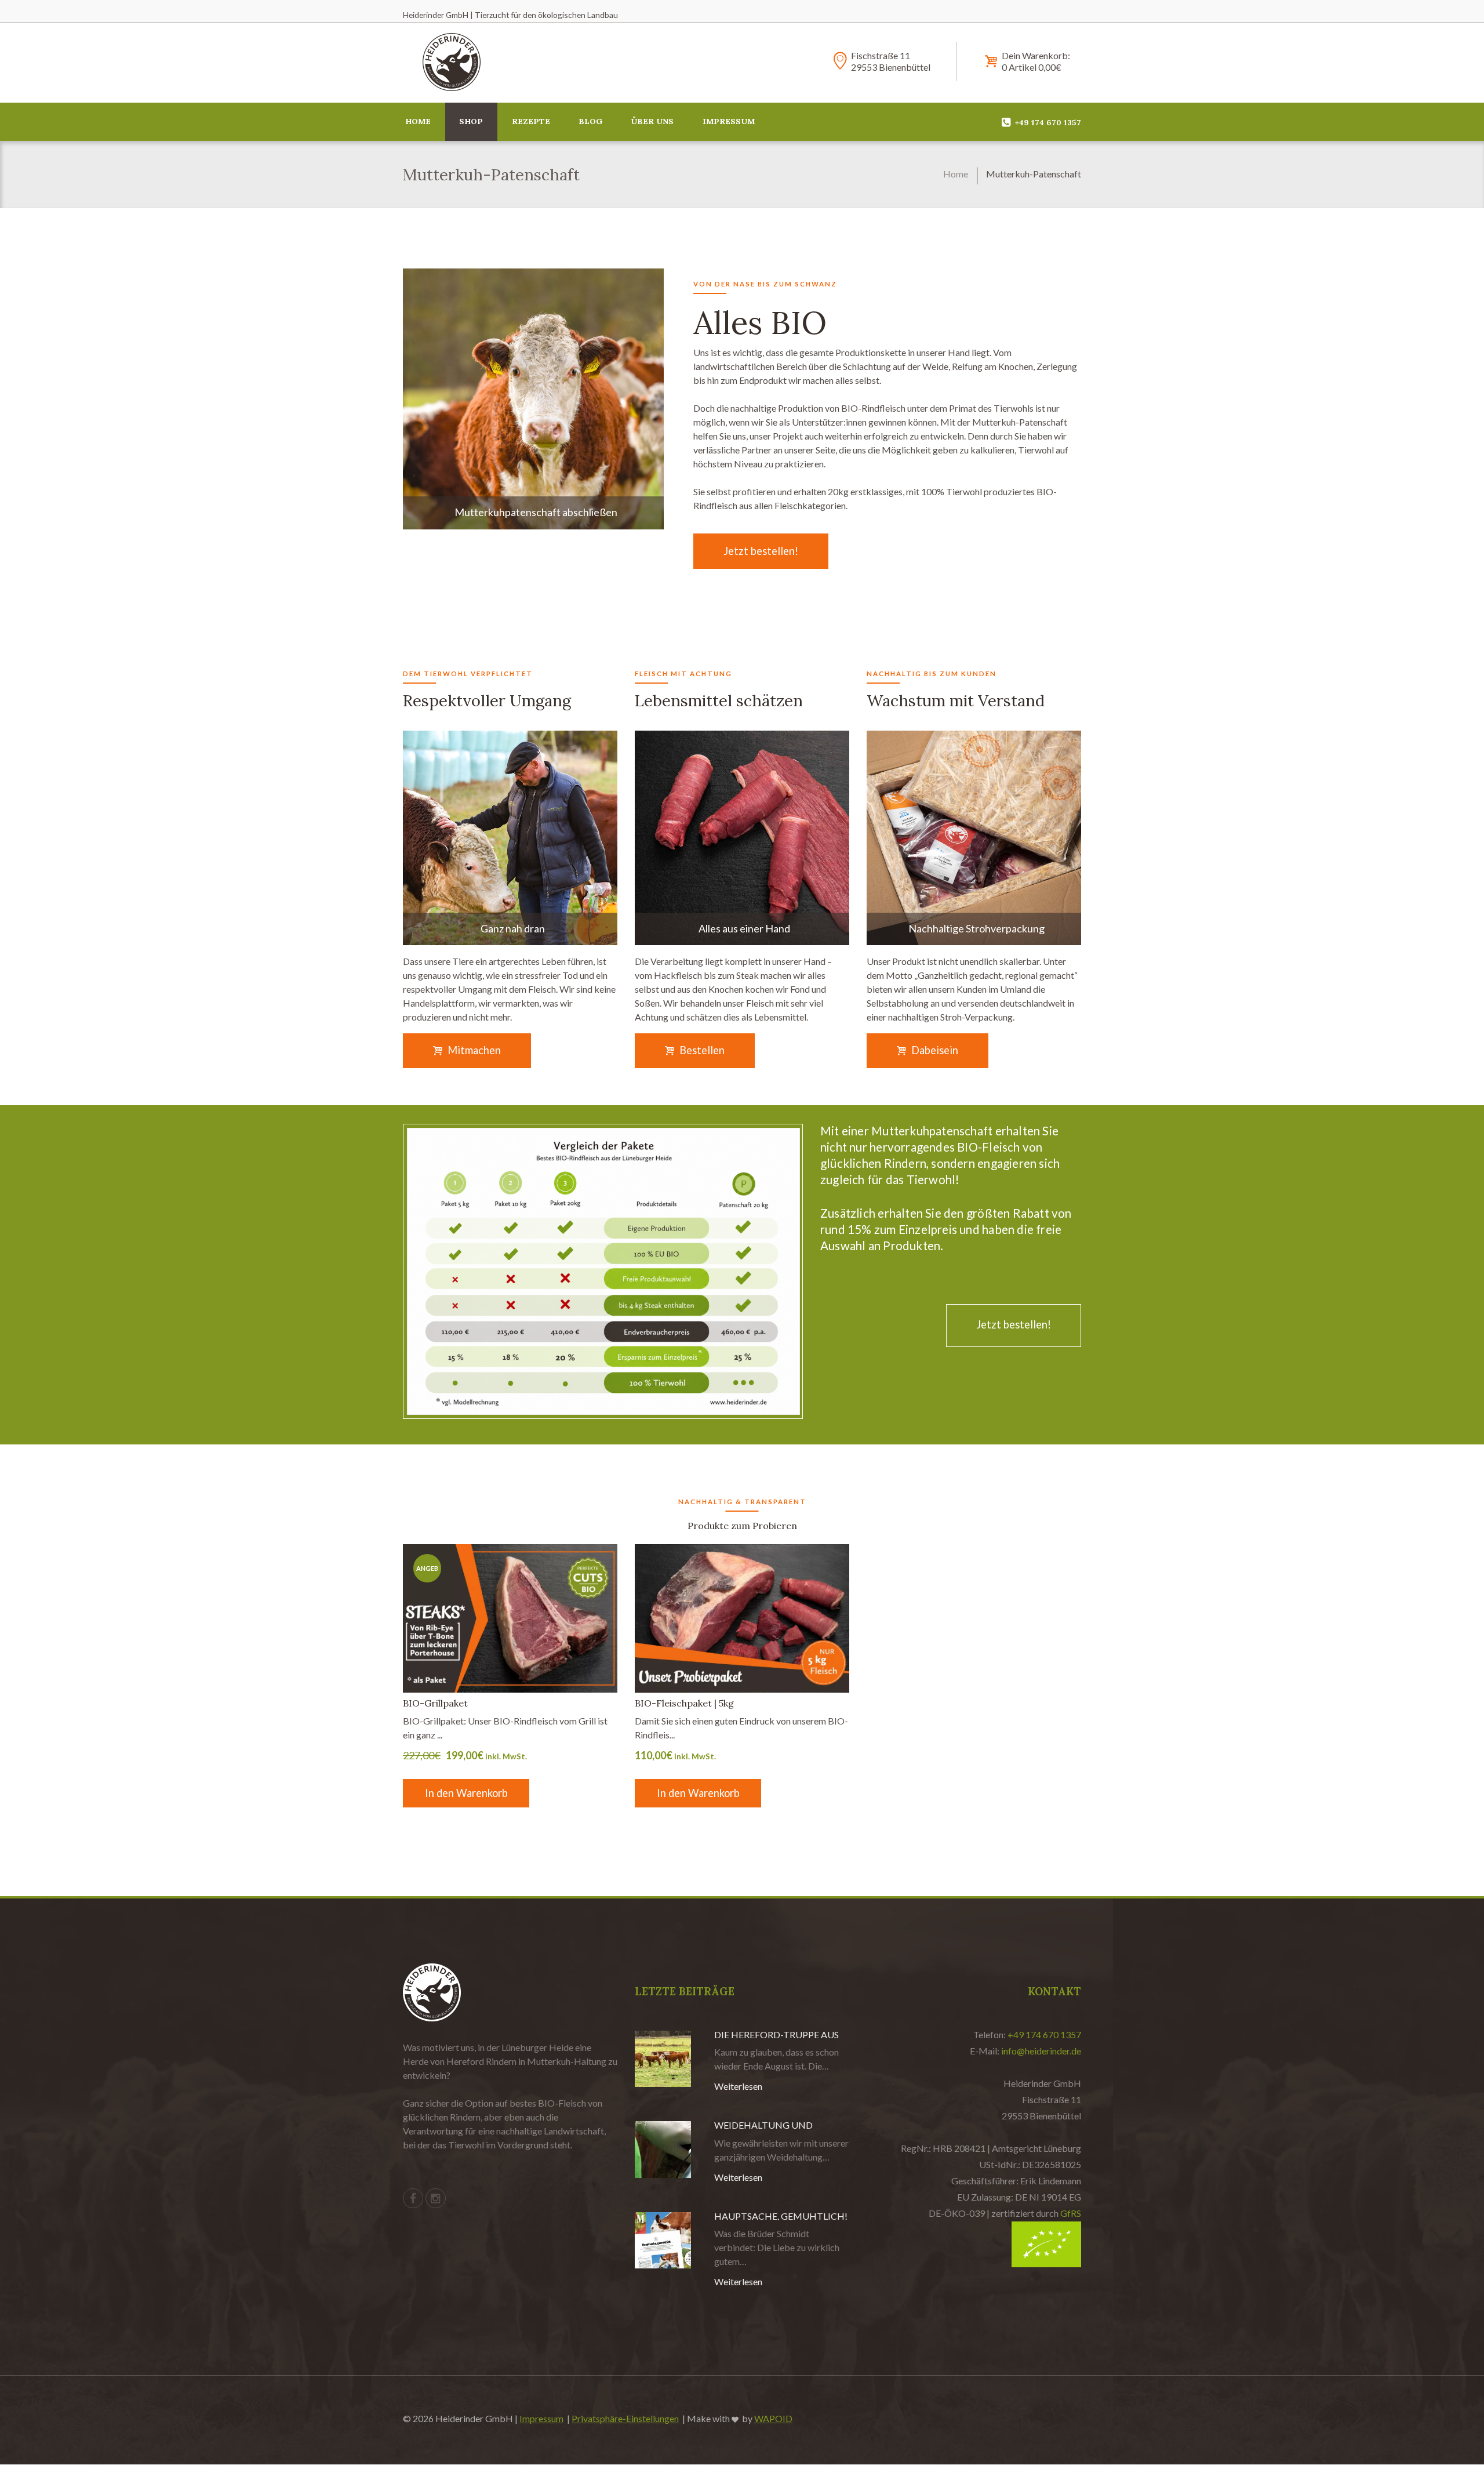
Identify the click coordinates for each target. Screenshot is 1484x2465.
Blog (590, 121)
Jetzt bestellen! (761, 551)
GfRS (1071, 2213)
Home (418, 121)
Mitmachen (474, 1050)
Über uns (652, 121)
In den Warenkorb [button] (466, 1793)
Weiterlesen (738, 2086)
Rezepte (531, 121)
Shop (471, 121)
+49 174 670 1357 (1044, 2034)
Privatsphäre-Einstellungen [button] (625, 2418)
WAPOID (773, 2418)
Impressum (729, 121)
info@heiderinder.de (1041, 2051)
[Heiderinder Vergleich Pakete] (603, 1271)
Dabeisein (935, 1050)
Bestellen (702, 1050)
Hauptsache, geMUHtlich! (781, 2216)
